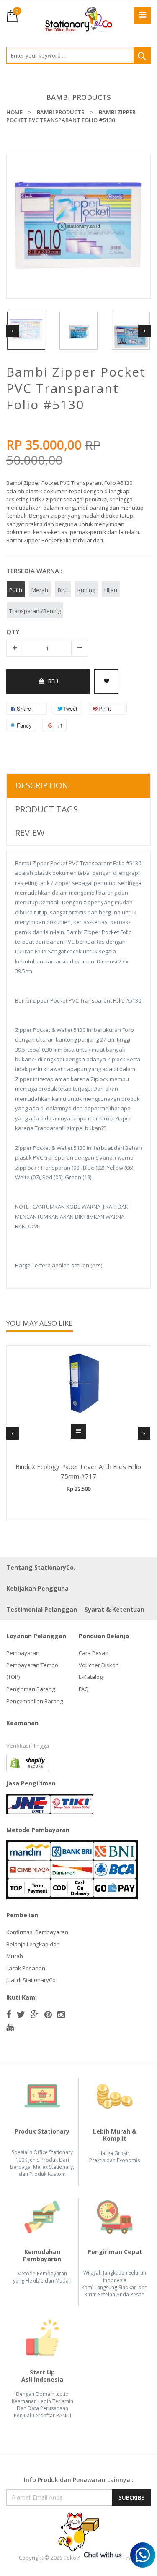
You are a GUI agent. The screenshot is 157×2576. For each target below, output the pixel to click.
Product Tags (46, 809)
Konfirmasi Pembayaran (37, 1932)
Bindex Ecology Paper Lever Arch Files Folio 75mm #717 (78, 1471)
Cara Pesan (94, 1653)
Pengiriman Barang (31, 1689)
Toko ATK (75, 2558)
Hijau (111, 590)
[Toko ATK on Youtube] (10, 2027)
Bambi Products (78, 97)
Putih (16, 590)
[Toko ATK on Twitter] (21, 2014)
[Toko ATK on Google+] (35, 2014)
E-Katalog (91, 1677)
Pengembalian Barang (35, 1701)
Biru (63, 590)
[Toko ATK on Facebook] (9, 2014)
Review (30, 833)
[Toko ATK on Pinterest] (48, 2014)
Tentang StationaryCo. (41, 1567)
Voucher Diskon (99, 1665)
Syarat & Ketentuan (115, 1609)
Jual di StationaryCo (31, 1980)
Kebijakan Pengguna (37, 1588)
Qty (13, 631)
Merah (40, 590)
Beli (53, 681)
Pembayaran (23, 1653)
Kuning (86, 590)
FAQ (84, 1689)
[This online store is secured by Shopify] (28, 1762)
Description (42, 785)
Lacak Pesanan (26, 1968)
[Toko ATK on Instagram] (61, 2014)
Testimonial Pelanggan (42, 1609)
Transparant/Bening (35, 611)
